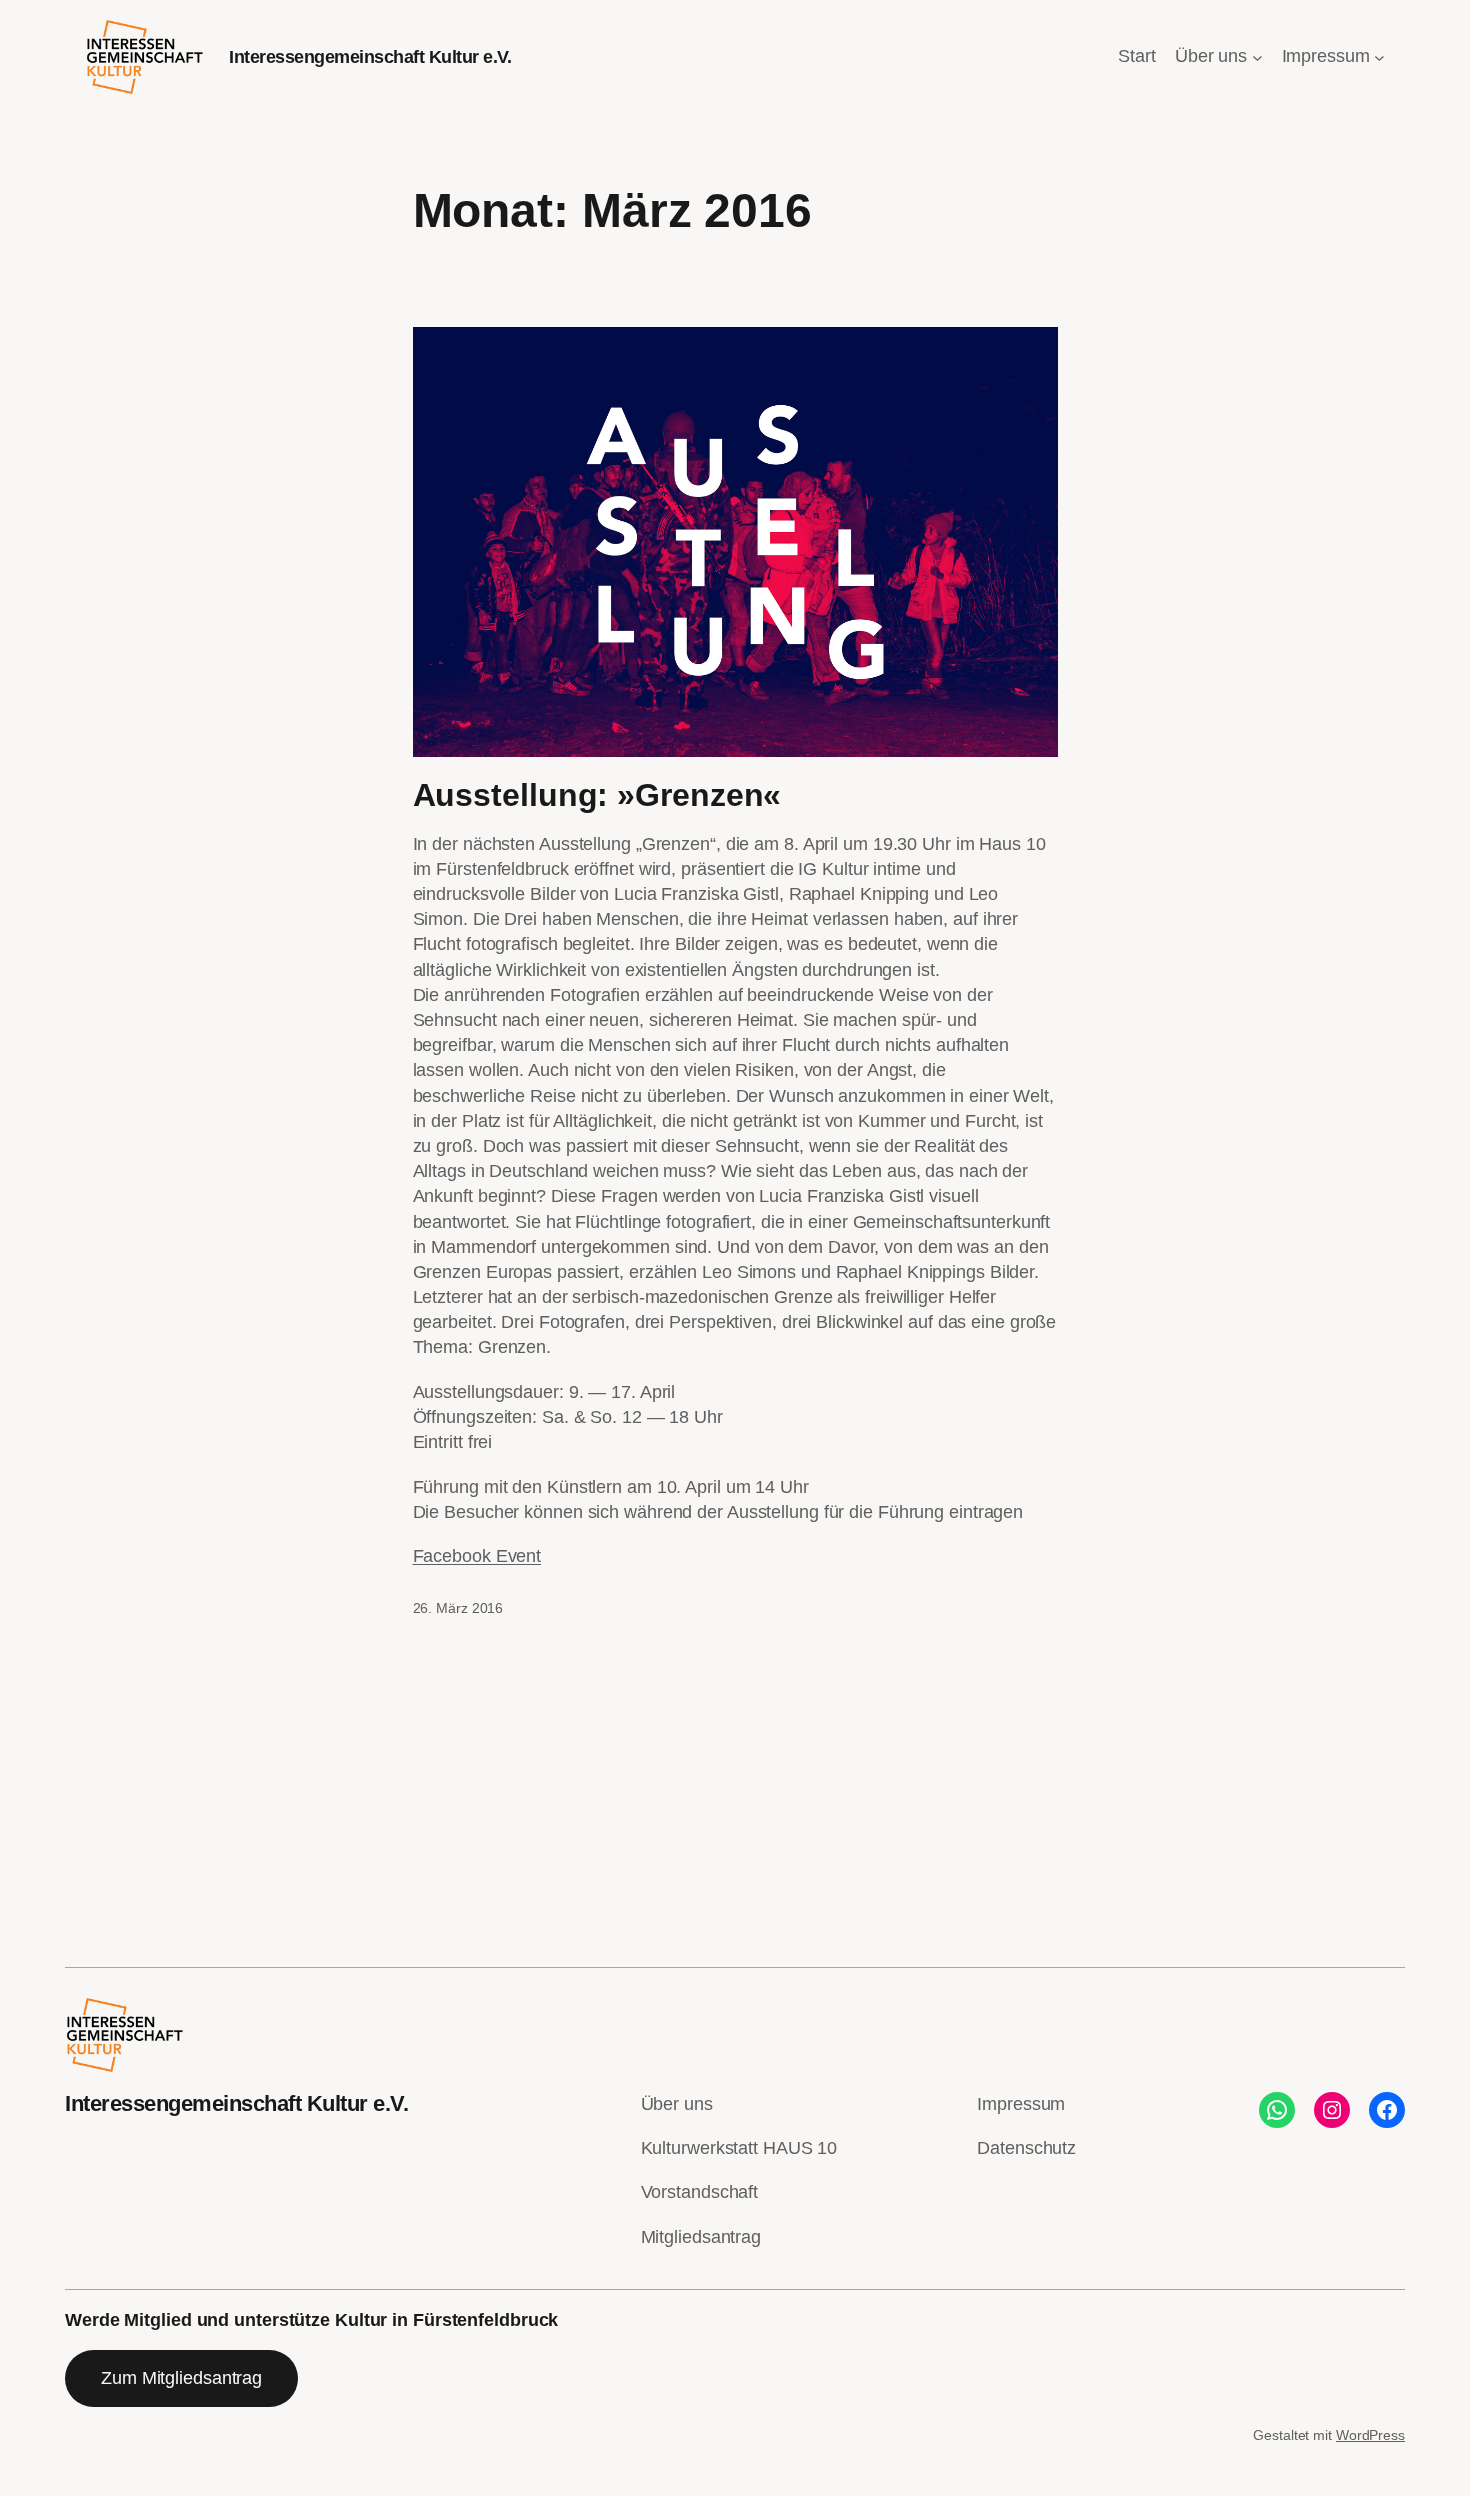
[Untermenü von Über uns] (1257, 57)
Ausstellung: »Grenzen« (597, 795)
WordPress (1370, 2435)
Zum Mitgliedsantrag (181, 2378)
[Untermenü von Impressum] (1379, 57)
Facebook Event (477, 1556)
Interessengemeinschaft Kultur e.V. (370, 57)
